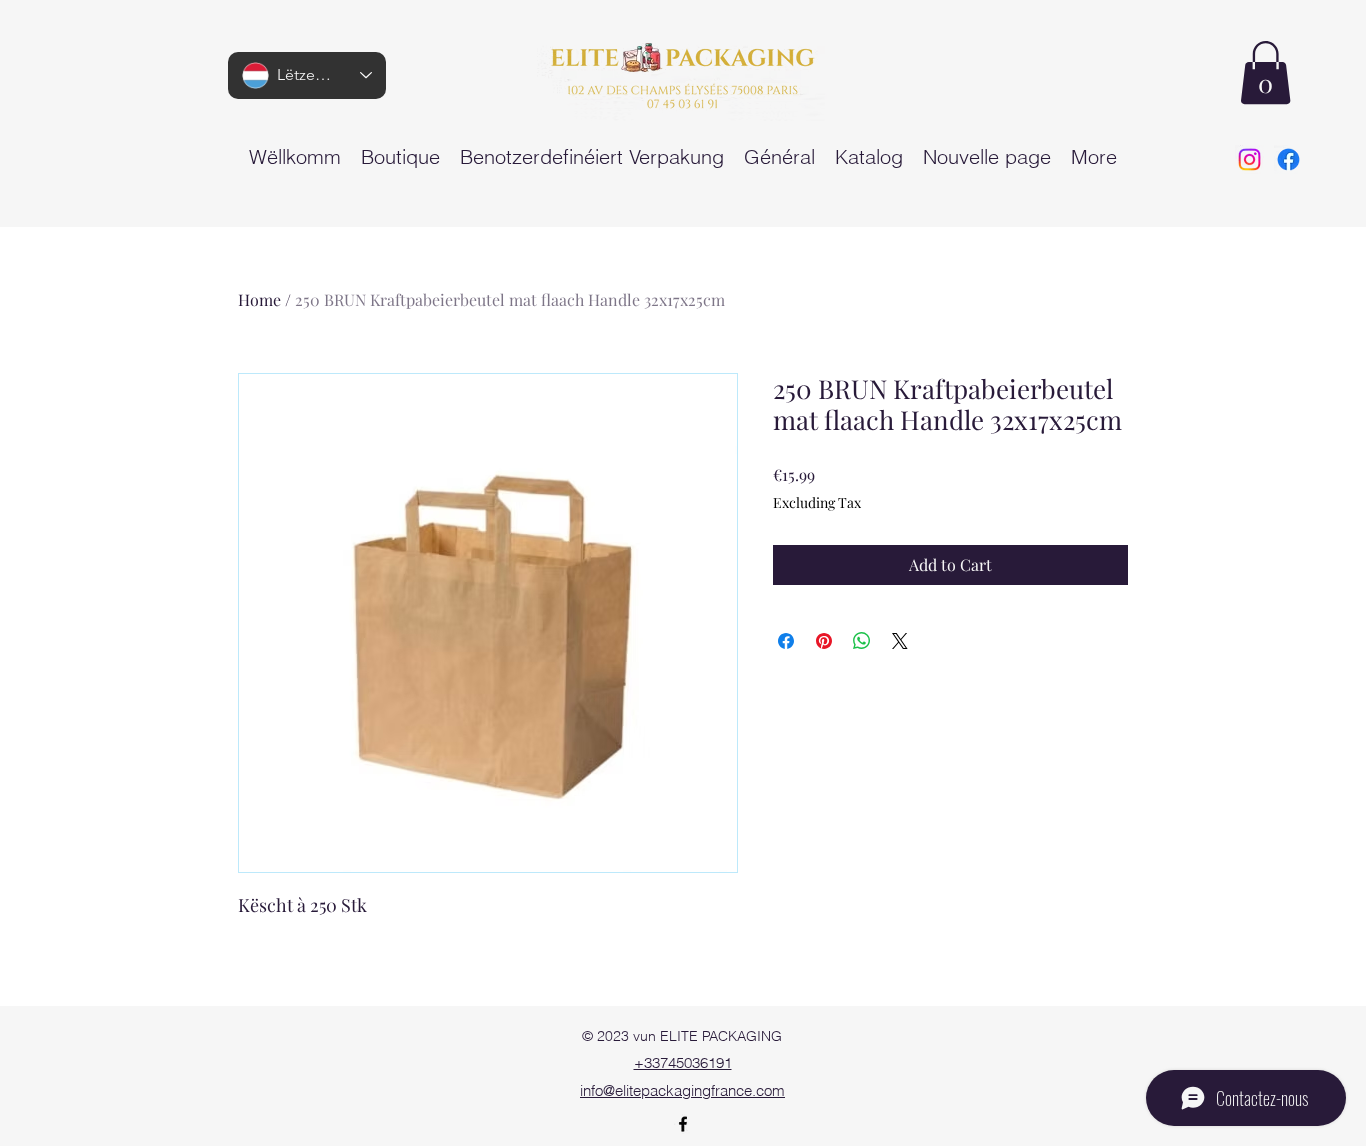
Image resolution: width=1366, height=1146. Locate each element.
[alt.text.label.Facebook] (1288, 159)
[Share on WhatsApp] (862, 641)
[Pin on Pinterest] (824, 641)
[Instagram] (1249, 159)
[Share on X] (900, 641)
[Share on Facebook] (786, 641)
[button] (1265, 72)
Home (259, 299)
